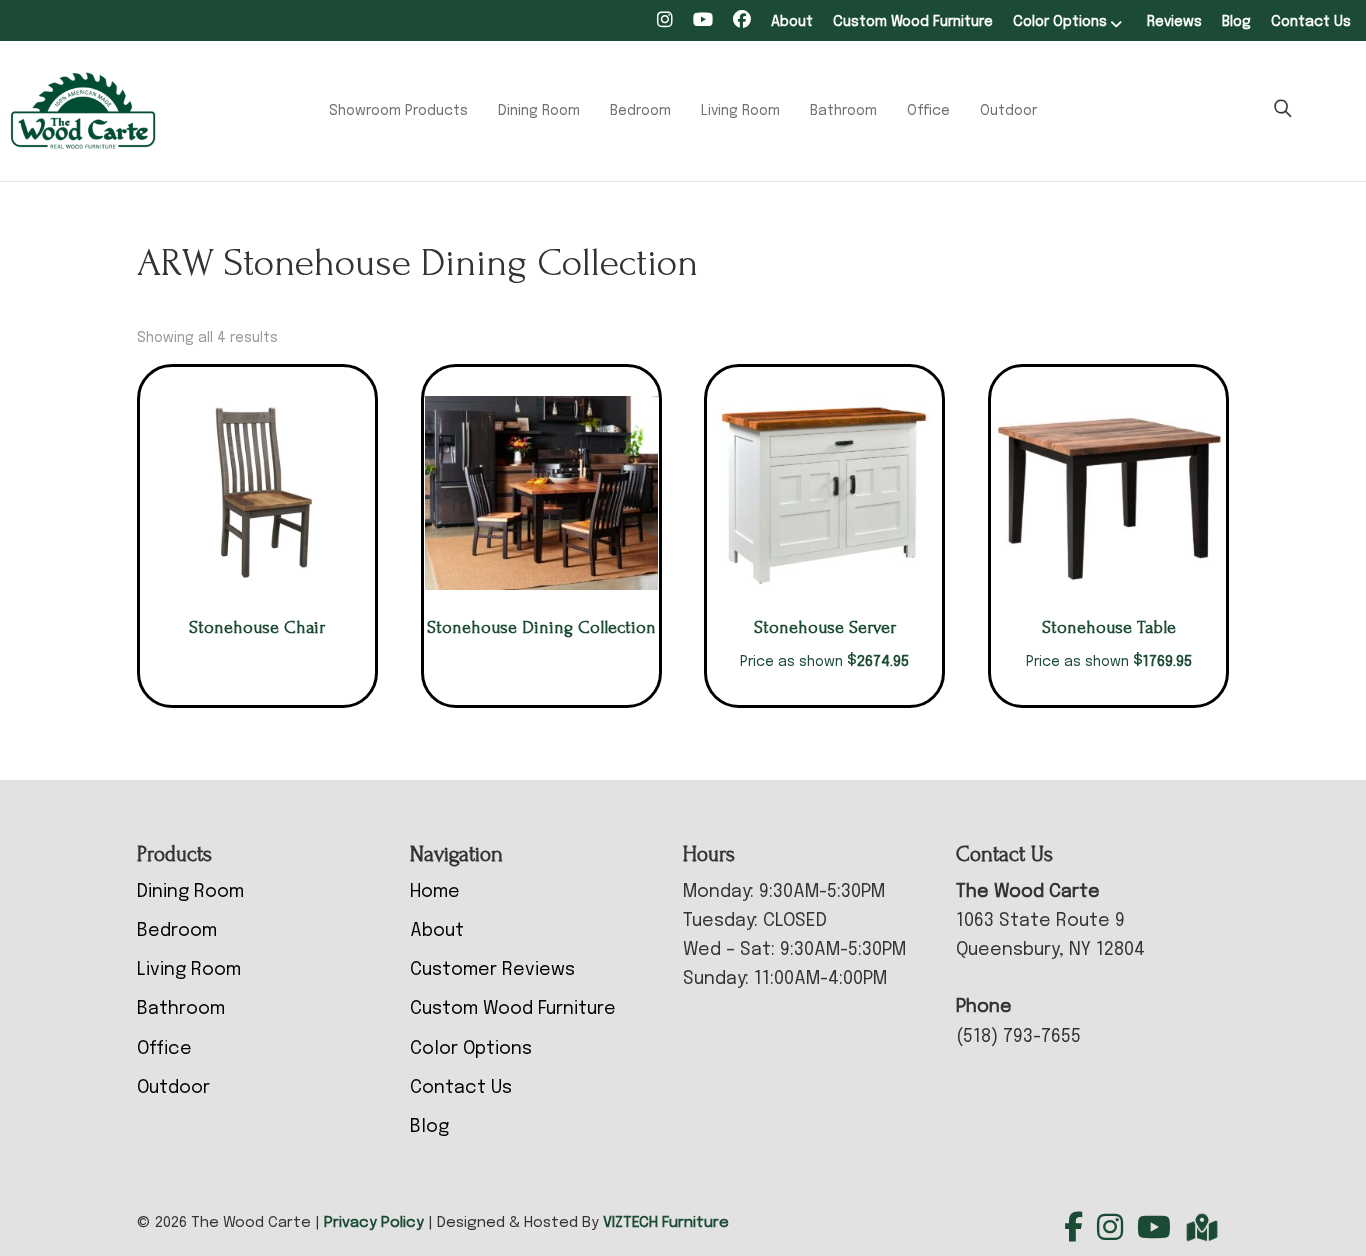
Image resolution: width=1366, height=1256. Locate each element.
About (792, 22)
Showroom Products (398, 111)
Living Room (740, 111)
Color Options (1060, 22)
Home (435, 892)
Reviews (1174, 22)
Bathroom (843, 111)
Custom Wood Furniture (913, 22)
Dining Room (539, 111)
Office (928, 111)
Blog (1236, 22)
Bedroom (640, 111)
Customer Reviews (492, 970)
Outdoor (1008, 111)
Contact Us (1311, 22)
